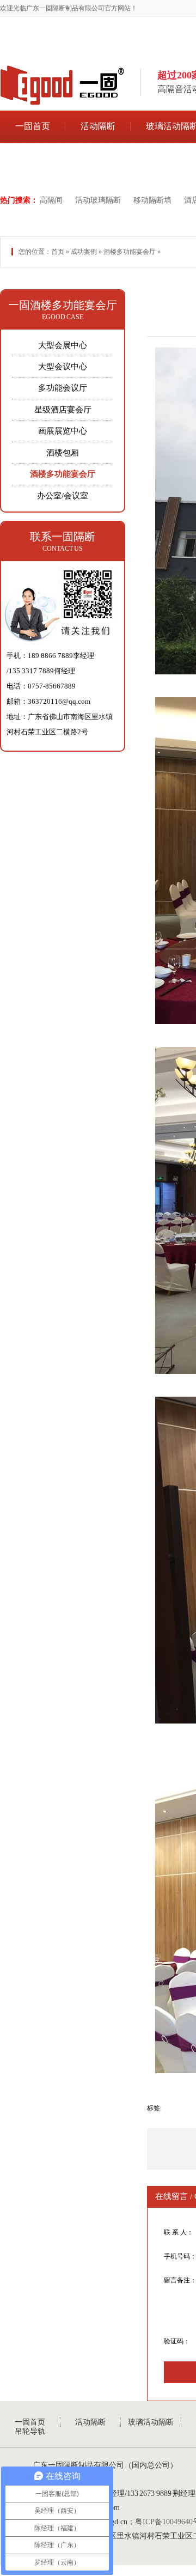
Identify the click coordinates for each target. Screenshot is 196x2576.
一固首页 (33, 126)
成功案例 (84, 252)
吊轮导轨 (33, 160)
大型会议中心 (63, 367)
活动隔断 (98, 126)
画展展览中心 (63, 431)
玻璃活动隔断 (151, 2422)
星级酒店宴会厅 (63, 410)
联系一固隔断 (63, 537)
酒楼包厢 (63, 453)
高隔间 (51, 200)
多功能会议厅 (63, 388)
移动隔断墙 (152, 200)
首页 (58, 252)
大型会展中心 (63, 345)
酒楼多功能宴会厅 (130, 252)
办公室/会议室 (63, 496)
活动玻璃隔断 (98, 200)
